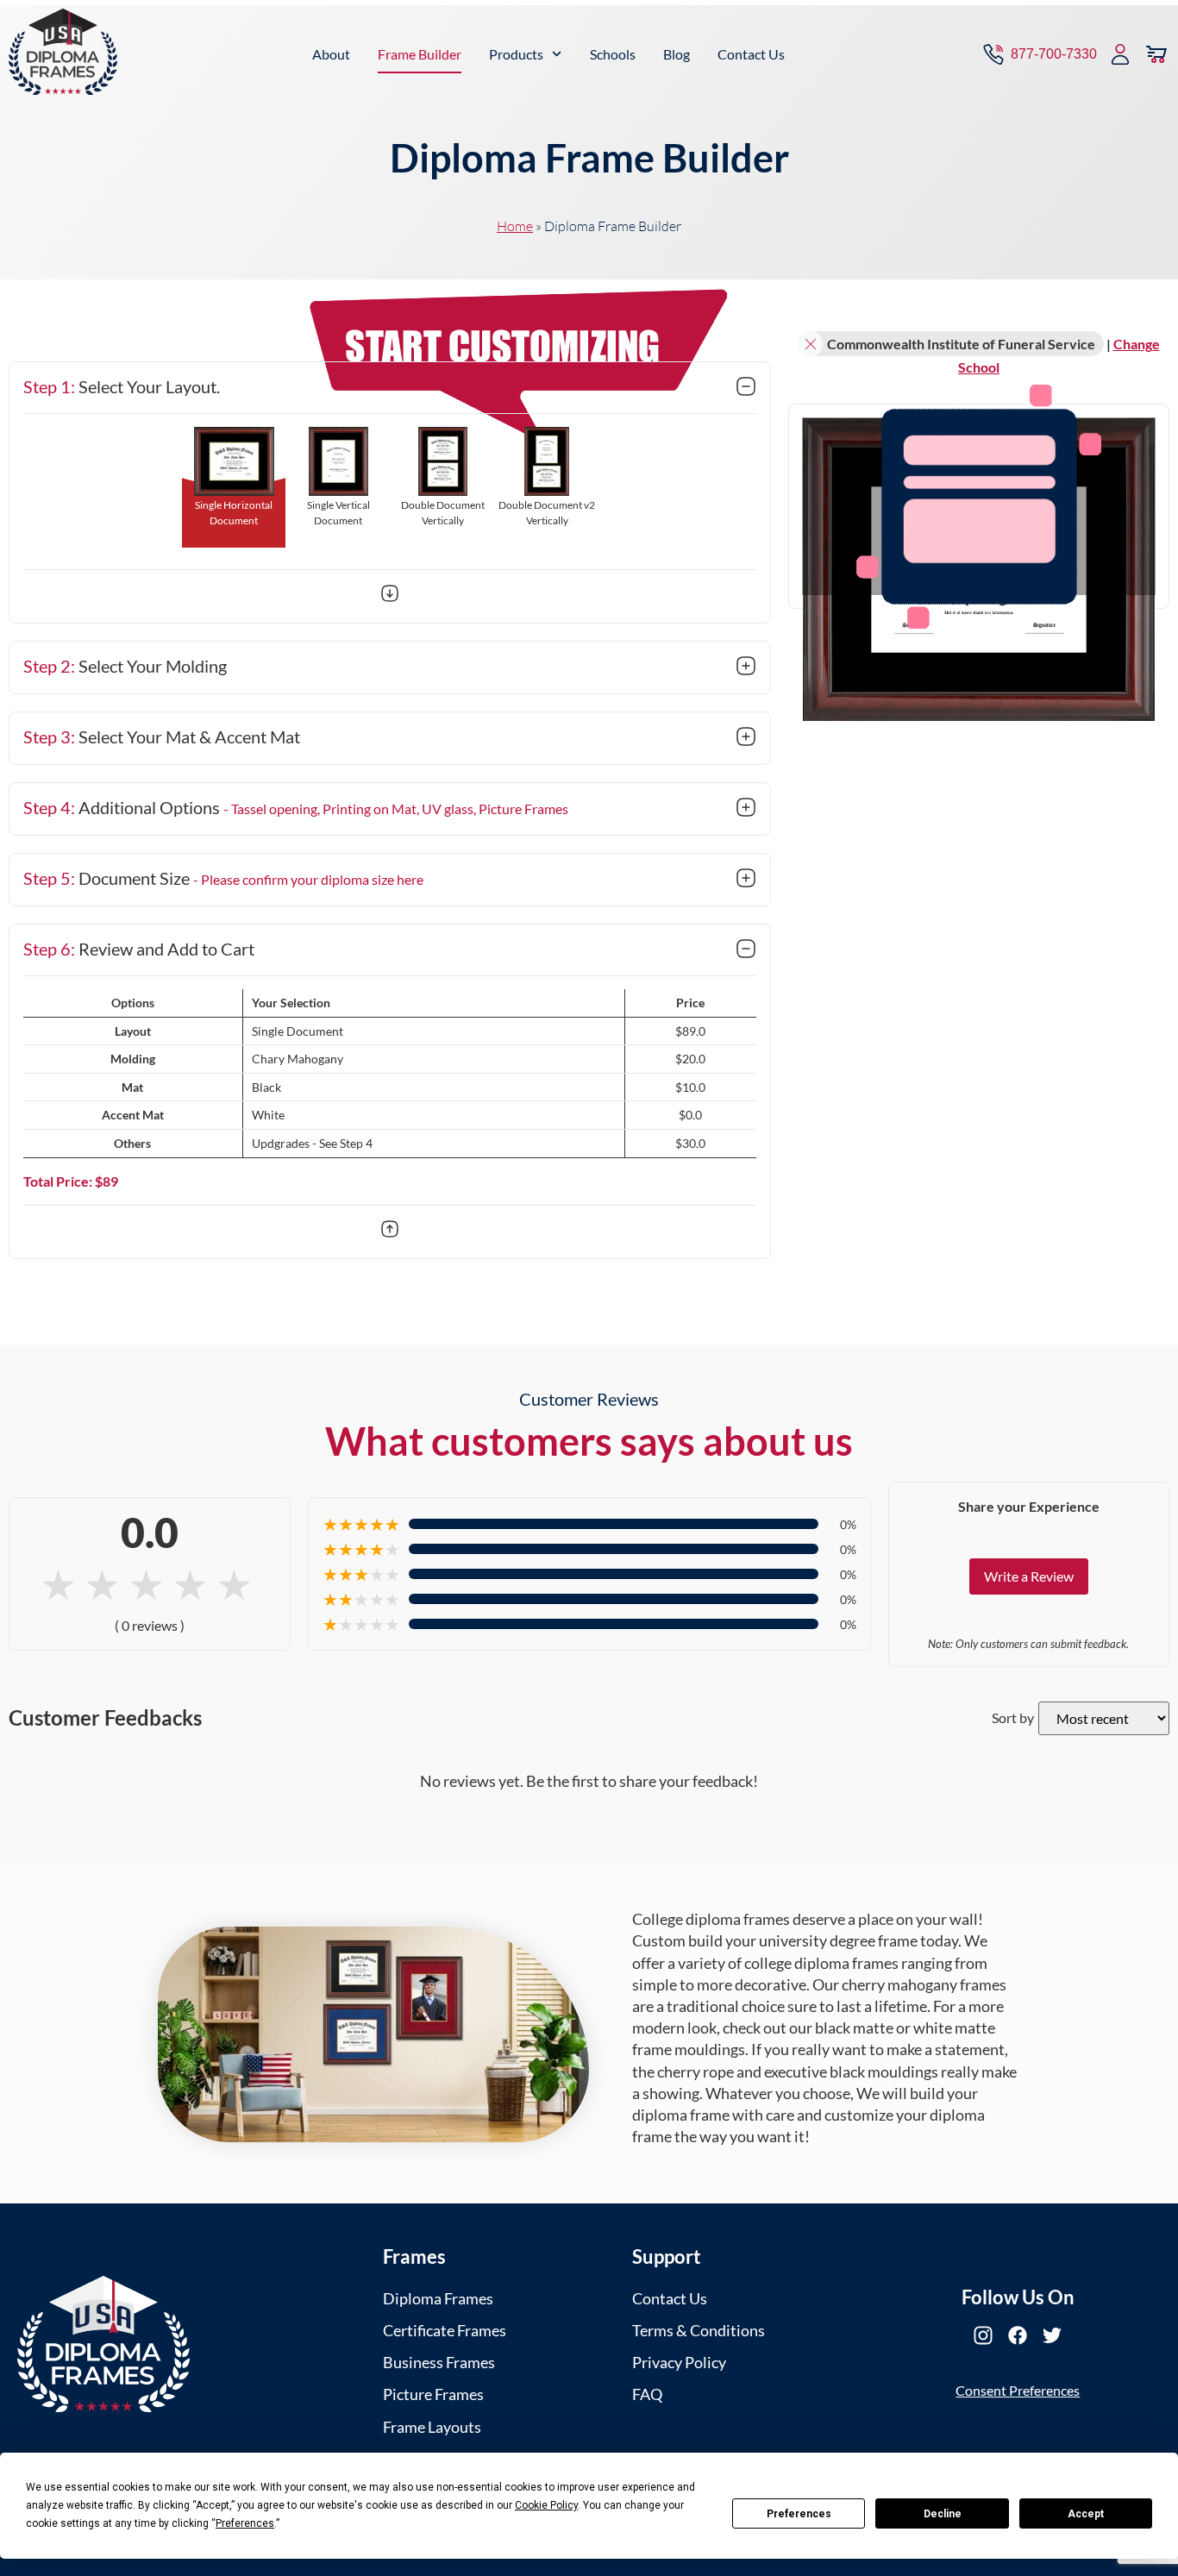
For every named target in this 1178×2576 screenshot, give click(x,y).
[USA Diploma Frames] (103, 2344)
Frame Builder (420, 54)
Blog (677, 54)
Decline (943, 2514)
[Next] (390, 596)
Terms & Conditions (699, 2330)
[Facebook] (1018, 2335)
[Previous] (390, 1232)
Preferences (799, 2514)
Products (516, 54)
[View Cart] (1156, 54)
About (331, 54)
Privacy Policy (679, 2362)
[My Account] (1120, 54)
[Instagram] (983, 2335)
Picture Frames (433, 2394)
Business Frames (439, 2362)
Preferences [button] (245, 2523)
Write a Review (1029, 1576)
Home (515, 226)
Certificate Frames (445, 2330)
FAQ (647, 2394)
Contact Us (751, 54)
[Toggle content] (746, 388)
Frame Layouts (432, 2427)
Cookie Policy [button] (546, 2505)
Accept (1086, 2514)
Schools (613, 54)
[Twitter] (1052, 2335)
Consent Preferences (1018, 2390)
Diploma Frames (438, 2298)
